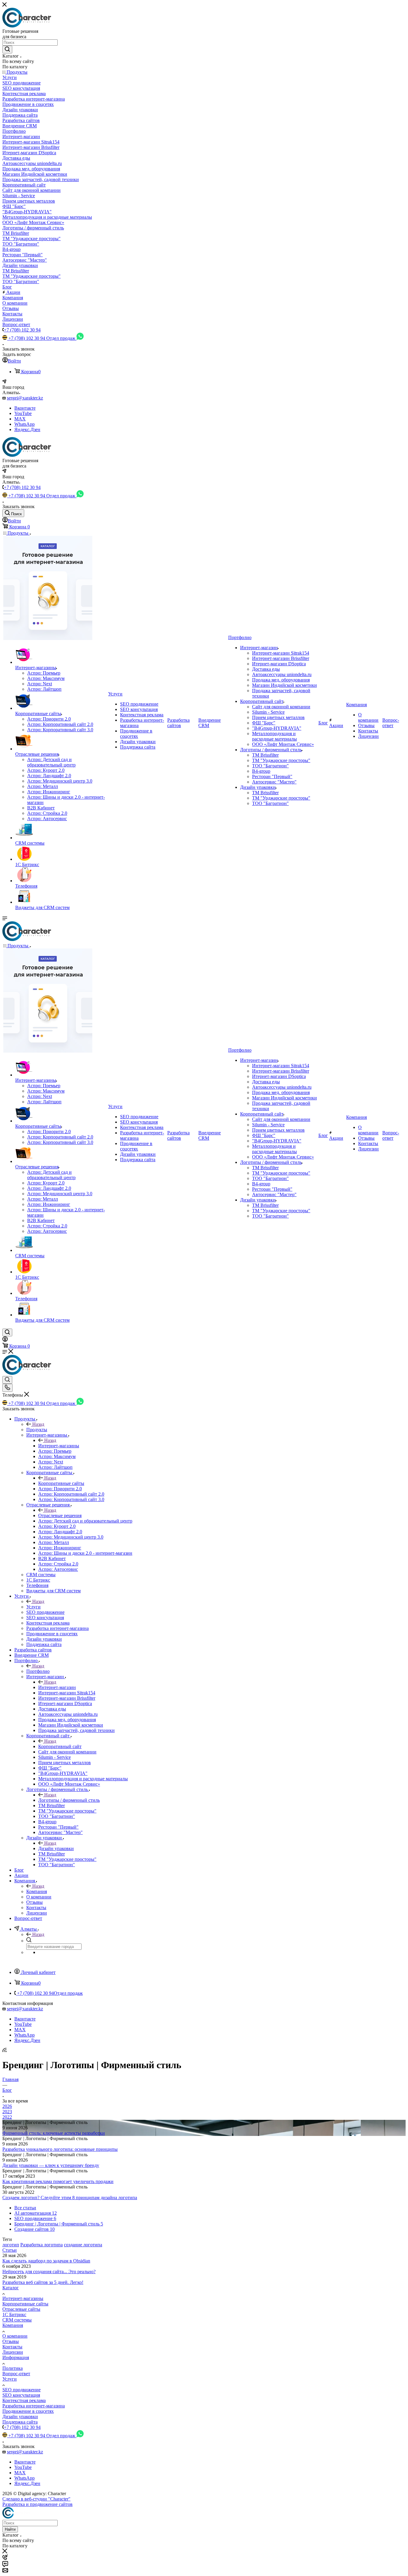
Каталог (11, 2288)
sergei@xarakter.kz (25, 398)
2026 (7, 2106)
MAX (20, 419)
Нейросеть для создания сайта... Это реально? (49, 2272)
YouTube (23, 413)
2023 (7, 2112)
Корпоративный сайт (60, 1746)
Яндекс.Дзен (27, 429)
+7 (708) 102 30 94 (22, 330)
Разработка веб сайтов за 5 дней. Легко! (43, 2282)
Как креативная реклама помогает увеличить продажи (58, 2181)
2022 (7, 2117)
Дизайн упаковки (56, 1848)
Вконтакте (25, 408)
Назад (38, 1424)
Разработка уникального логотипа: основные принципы (60, 2149)
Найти (10, 2529)
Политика (13, 2368)
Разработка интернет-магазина (34, 2406)
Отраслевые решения (60, 1515)
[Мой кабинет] (5, 1340)
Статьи (10, 2250)
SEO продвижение (22, 2390)
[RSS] (4, 2050)
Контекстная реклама (24, 2400)
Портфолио (38, 1671)
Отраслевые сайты (21, 2309)
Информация (16, 2357)
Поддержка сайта (20, 2422)
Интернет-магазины (59, 1446)
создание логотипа (83, 2245)
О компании (15, 2336)
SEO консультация (21, 2395)
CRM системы (17, 2320)
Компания (37, 1891)
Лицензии (13, 2352)
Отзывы (11, 2341)
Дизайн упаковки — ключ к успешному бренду (51, 2165)
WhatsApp (24, 424)
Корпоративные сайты (61, 1483)
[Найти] (7, 50)
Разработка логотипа (42, 2245)
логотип (11, 2245)
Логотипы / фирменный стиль (69, 1800)
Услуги (33, 1607)
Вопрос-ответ (16, 2374)
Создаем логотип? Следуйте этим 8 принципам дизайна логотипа (70, 2198)
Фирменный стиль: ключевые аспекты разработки (54, 2133)
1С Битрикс (14, 2314)
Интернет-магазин (57, 1687)
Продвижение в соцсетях (28, 2411)
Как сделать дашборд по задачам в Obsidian (46, 2261)
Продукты (37, 1430)
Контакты (12, 2347)
